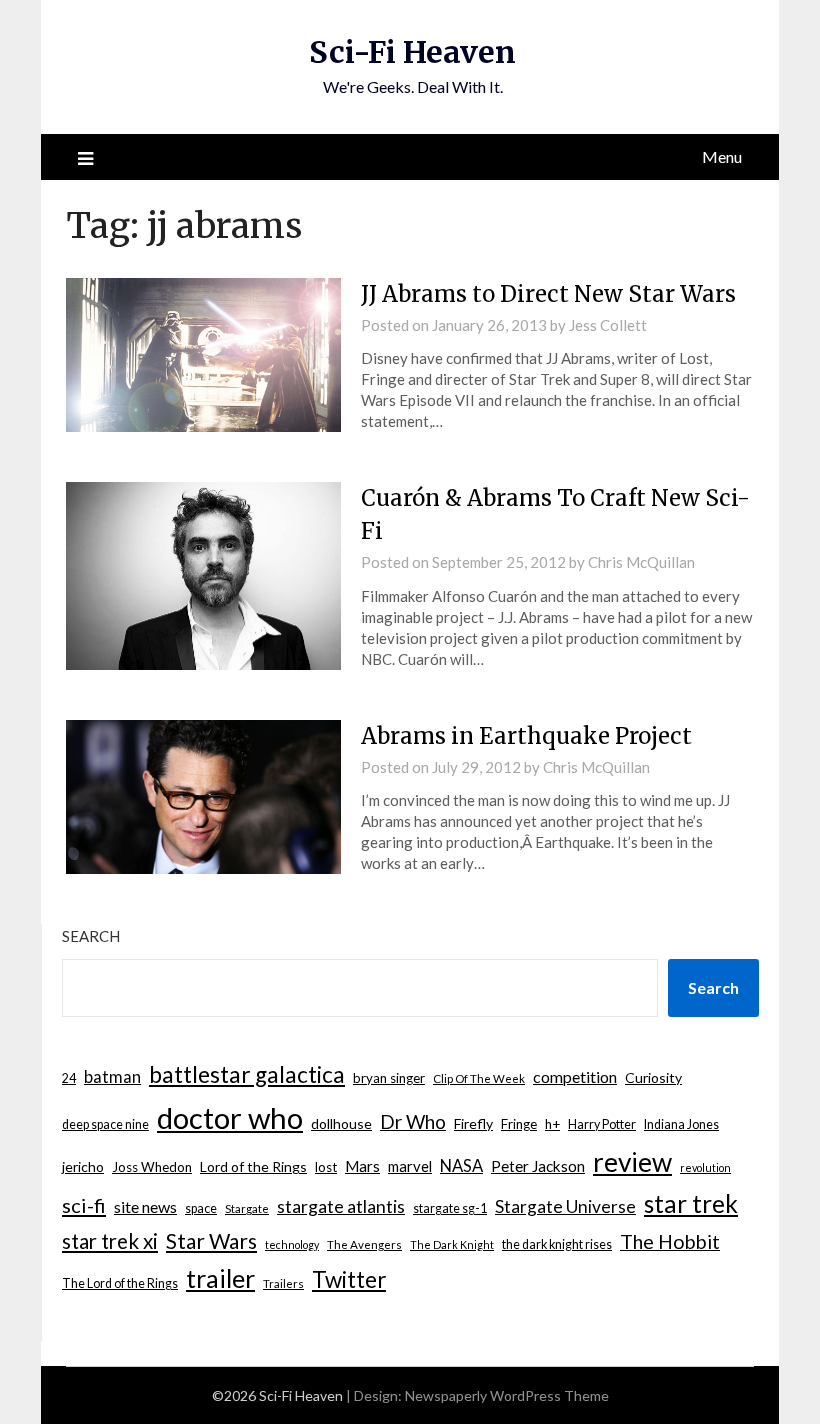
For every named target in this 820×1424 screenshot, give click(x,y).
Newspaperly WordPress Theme (507, 1395)
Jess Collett (608, 325)
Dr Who (413, 1121)
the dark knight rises (557, 1244)
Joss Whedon (152, 1167)
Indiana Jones (681, 1124)
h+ (552, 1124)
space (201, 1208)
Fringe (519, 1124)
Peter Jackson (538, 1166)
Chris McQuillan (641, 562)
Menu (722, 156)
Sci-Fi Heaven (412, 52)
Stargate (247, 1208)
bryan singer (389, 1078)
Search (91, 936)
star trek (691, 1203)
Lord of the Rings (253, 1166)
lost (326, 1167)
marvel (410, 1166)
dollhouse (341, 1123)
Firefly (473, 1123)
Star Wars (211, 1240)
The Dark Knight (452, 1244)
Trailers (283, 1283)
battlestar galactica (247, 1074)
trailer (220, 1278)
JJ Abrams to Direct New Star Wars (548, 294)
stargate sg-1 (450, 1208)
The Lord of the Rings (120, 1283)
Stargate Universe (565, 1206)
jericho (83, 1166)
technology (292, 1244)
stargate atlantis (341, 1206)
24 (69, 1078)
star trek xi (110, 1241)
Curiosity (653, 1077)
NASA (461, 1166)
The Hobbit (670, 1241)
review (632, 1162)
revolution (705, 1167)
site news (145, 1206)
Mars (362, 1166)
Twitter (349, 1279)
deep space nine (105, 1124)
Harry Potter (602, 1124)
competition (575, 1076)
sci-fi (84, 1205)
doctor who (230, 1117)
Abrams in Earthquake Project (526, 736)
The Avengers (364, 1244)
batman (112, 1077)
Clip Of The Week (479, 1078)
